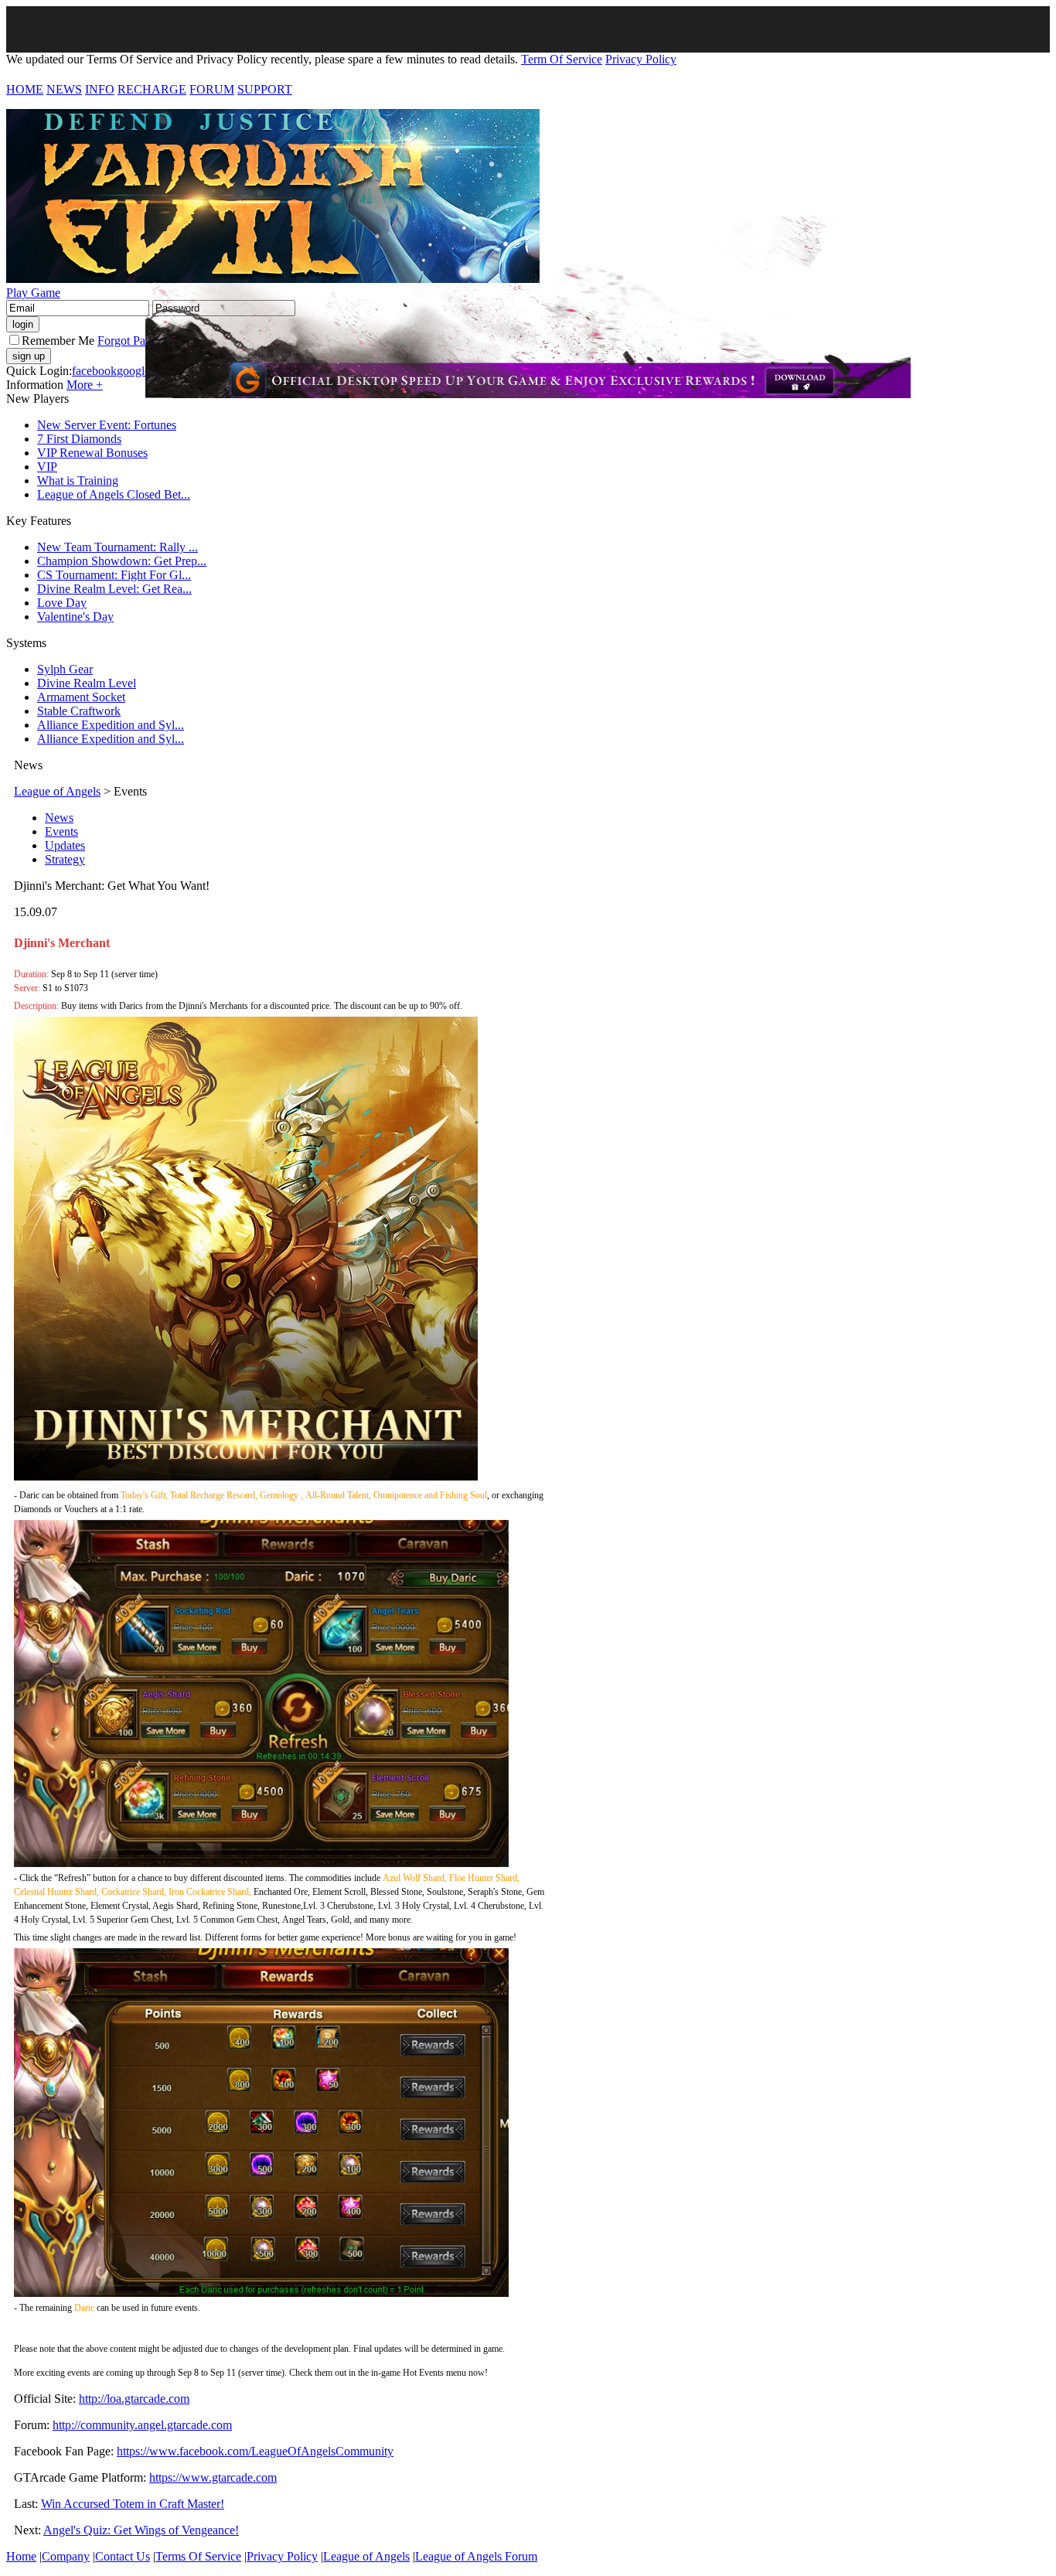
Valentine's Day (75, 617)
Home (21, 2556)
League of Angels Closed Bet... (114, 494)
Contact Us (123, 2556)
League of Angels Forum (476, 2556)
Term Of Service (562, 59)
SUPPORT (265, 89)
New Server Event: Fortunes (107, 425)
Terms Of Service (198, 2556)
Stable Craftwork (79, 711)
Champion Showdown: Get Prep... (122, 561)
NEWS (64, 89)
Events (61, 831)
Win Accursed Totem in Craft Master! (133, 2504)
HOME (25, 89)
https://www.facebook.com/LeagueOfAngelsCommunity (255, 2451)
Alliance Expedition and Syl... (111, 725)
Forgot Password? (141, 341)
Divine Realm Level (87, 683)
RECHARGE (152, 89)
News (59, 818)
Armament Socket (81, 697)
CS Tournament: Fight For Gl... (114, 575)
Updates (65, 845)
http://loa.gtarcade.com (134, 2399)
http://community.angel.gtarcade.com (142, 2425)
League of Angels (57, 791)
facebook (94, 371)
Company (66, 2556)
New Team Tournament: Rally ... (118, 547)
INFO (100, 89)
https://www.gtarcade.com (213, 2477)
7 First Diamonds (79, 439)
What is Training (78, 480)
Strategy (65, 859)
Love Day (62, 603)
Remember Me (58, 341)
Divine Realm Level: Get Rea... (114, 589)
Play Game (33, 293)
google (133, 371)
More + (85, 385)
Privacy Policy (641, 59)
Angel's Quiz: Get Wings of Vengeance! (141, 2530)
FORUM (212, 89)
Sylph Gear (65, 669)
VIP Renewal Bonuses (92, 453)
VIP (47, 467)
